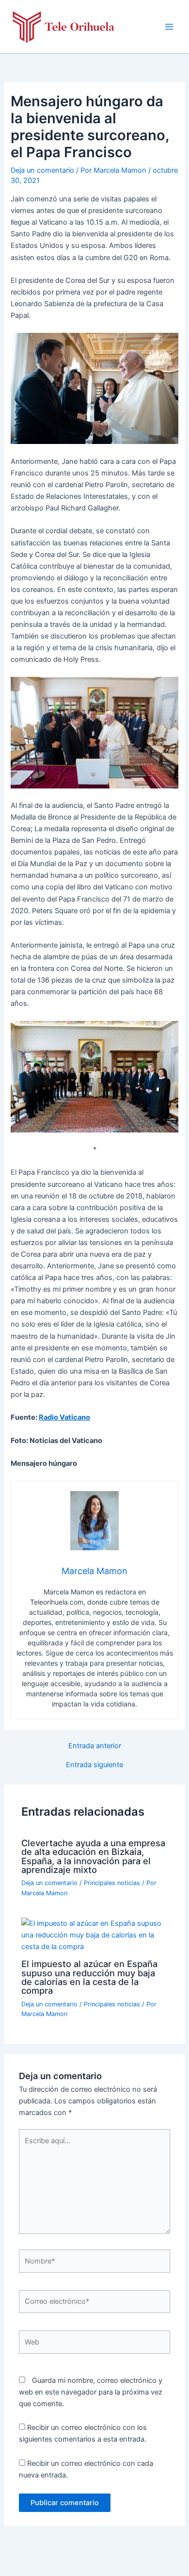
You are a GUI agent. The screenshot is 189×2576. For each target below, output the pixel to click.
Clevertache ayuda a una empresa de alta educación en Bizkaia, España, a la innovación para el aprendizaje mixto (93, 1856)
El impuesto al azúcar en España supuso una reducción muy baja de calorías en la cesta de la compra (89, 1977)
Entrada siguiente (94, 1765)
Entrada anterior (95, 1746)
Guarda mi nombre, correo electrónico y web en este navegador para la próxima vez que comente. (91, 2392)
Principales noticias (112, 1883)
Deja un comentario (42, 170)
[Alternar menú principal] (169, 27)
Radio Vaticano (64, 1417)
